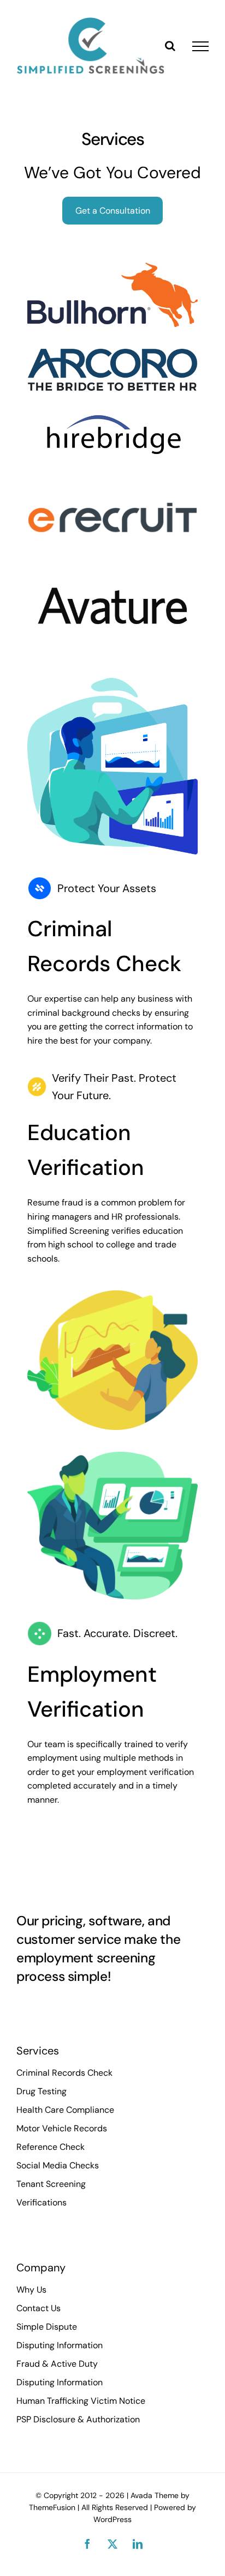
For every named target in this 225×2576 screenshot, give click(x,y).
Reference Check (51, 2147)
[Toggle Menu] (200, 46)
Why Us (31, 2290)
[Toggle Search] (170, 46)
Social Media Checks (58, 2165)
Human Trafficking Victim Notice (81, 2401)
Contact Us (39, 2308)
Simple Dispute (47, 2327)
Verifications (42, 2202)
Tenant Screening (51, 2184)
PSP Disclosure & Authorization (78, 2419)
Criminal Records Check (64, 2073)
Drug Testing (42, 2091)
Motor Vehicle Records (62, 2128)
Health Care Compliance (65, 2110)
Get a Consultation (113, 211)
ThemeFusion (52, 2507)
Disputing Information (60, 2345)
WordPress (112, 2519)
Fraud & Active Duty (57, 2364)
